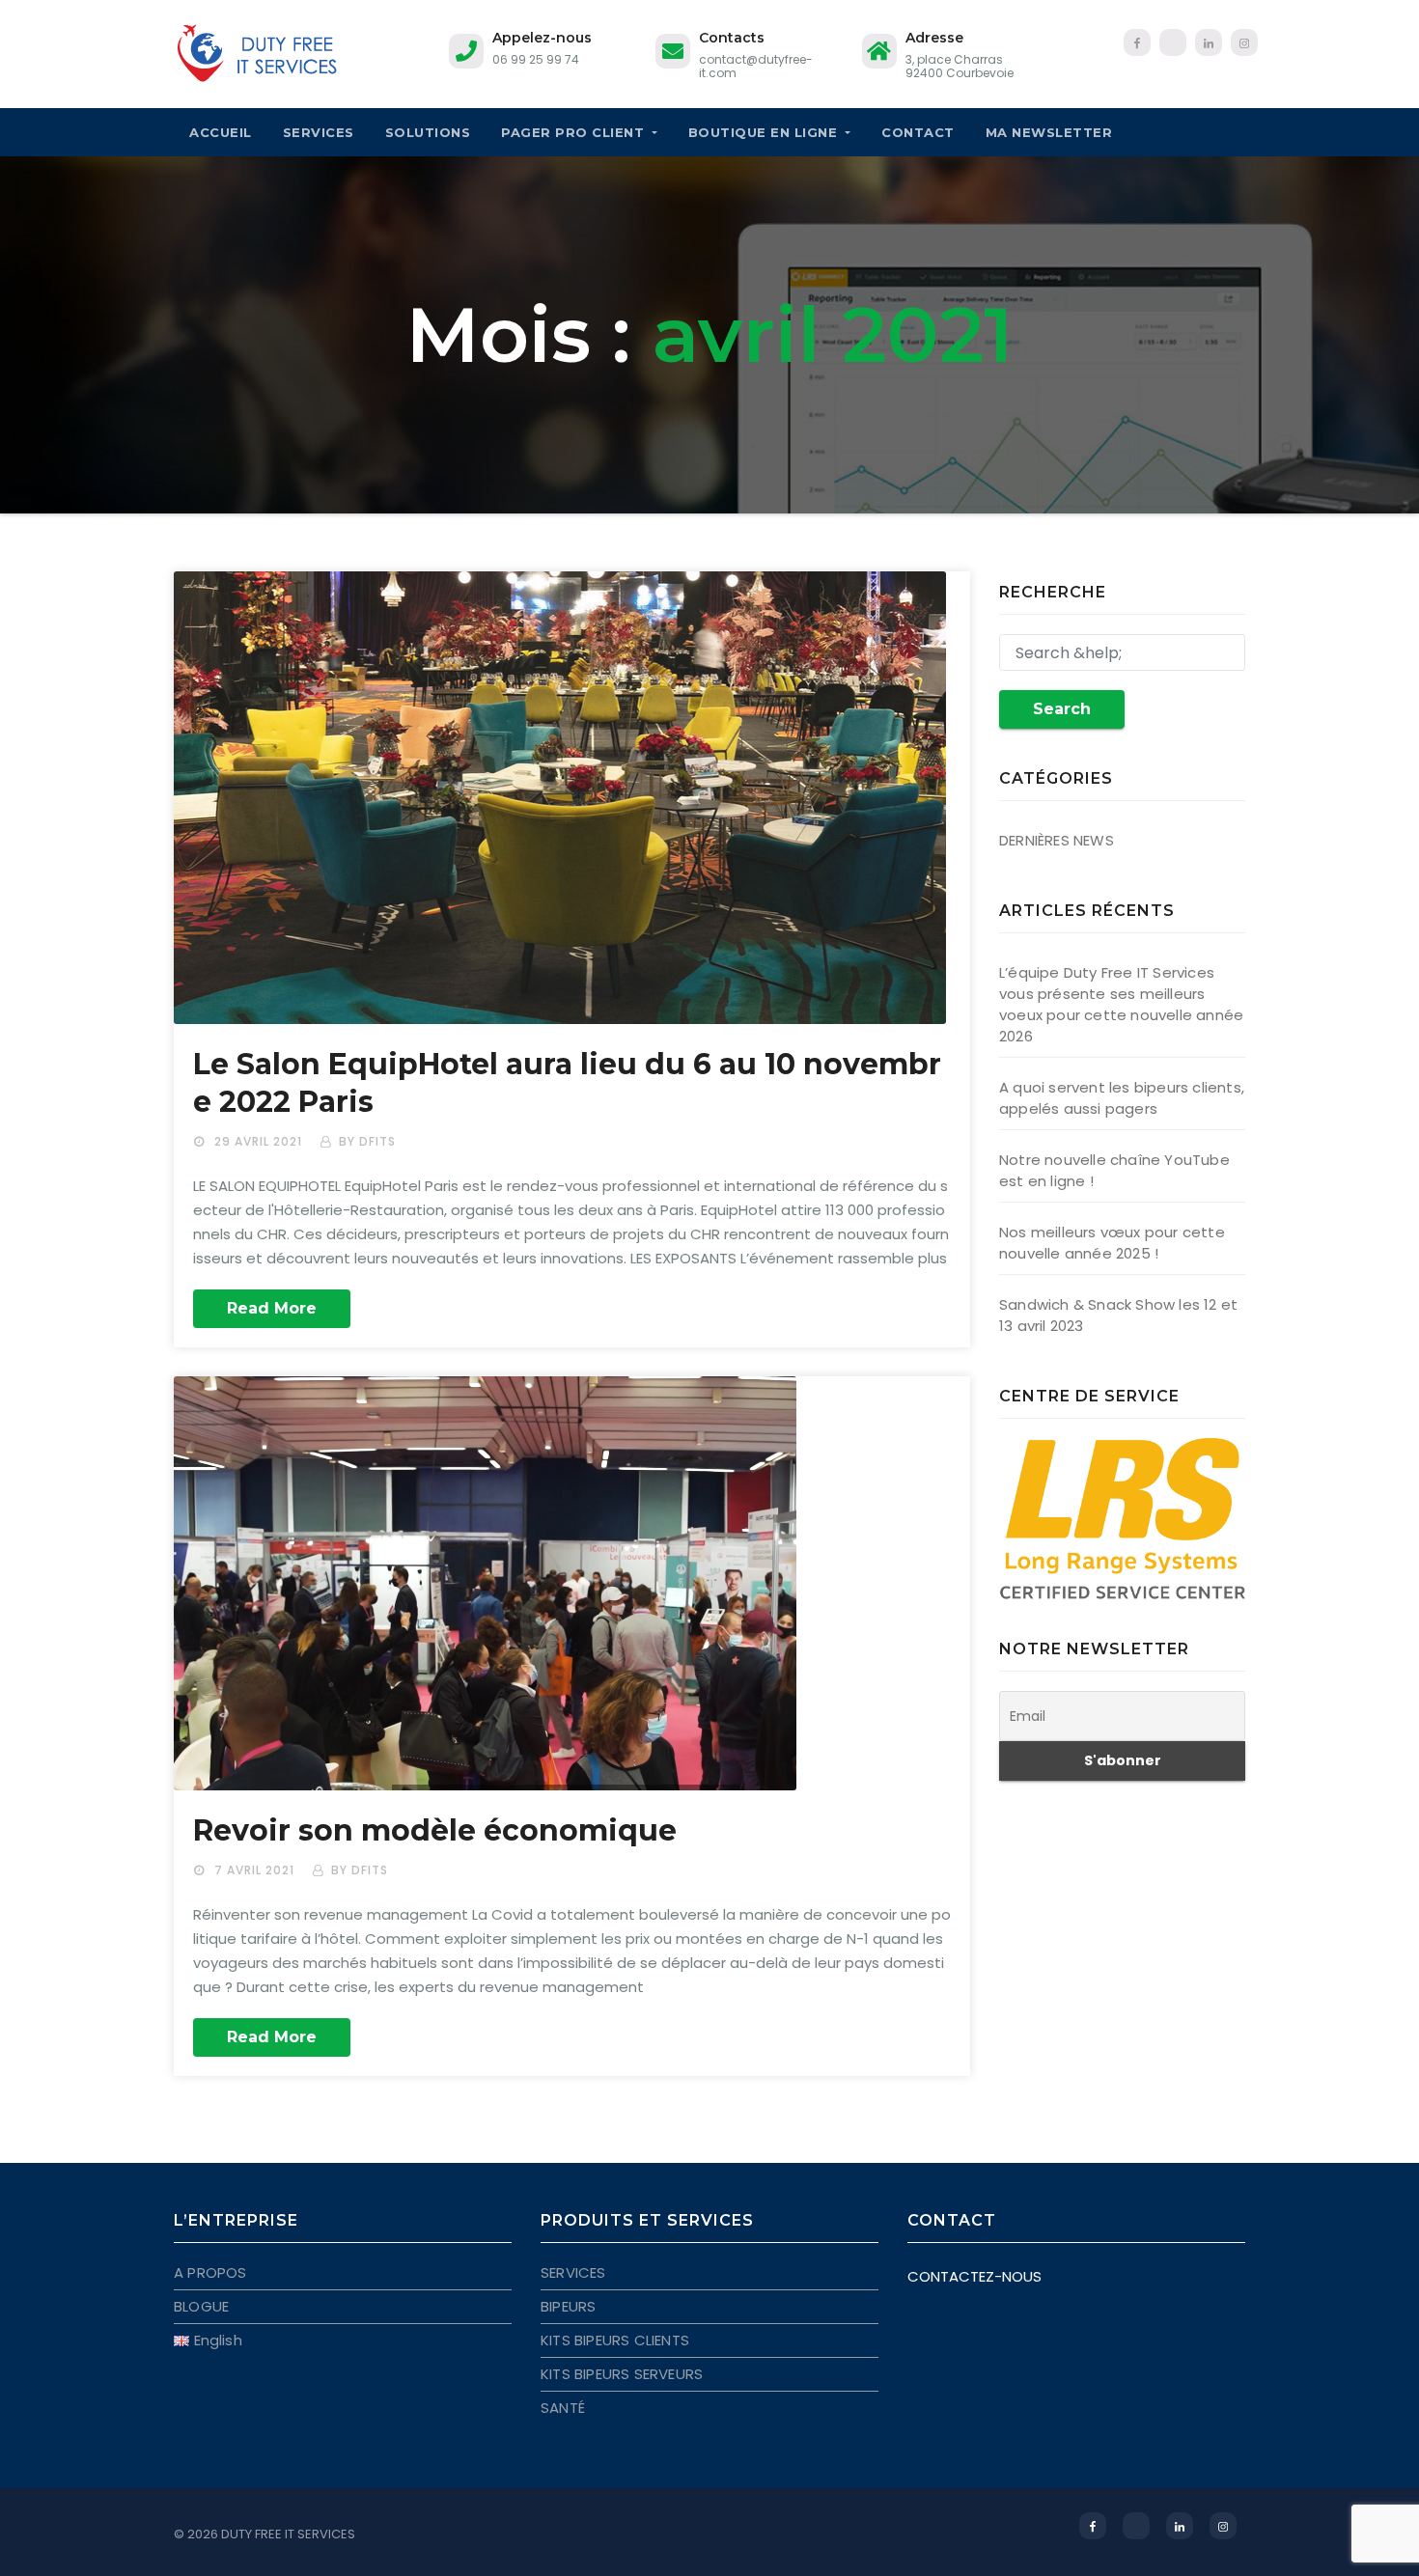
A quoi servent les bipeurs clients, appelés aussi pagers (1122, 1098)
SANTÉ (563, 2408)
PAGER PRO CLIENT (575, 132)
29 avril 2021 (260, 1141)
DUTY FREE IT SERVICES (288, 2534)
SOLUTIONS (428, 132)
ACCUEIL (221, 132)
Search (1062, 709)
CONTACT (918, 132)
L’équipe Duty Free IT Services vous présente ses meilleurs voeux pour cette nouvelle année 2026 (1121, 1004)
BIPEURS (568, 2306)
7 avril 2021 (256, 1870)
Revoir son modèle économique (435, 1830)
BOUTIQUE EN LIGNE (765, 132)
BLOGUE (201, 2306)
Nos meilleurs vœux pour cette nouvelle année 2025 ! (1112, 1243)
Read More (272, 1308)
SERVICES (319, 132)
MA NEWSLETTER (1049, 132)
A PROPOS (210, 2272)
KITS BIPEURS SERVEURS (622, 2374)
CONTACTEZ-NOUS (974, 2276)
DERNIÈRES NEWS (1057, 840)
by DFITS (367, 1141)
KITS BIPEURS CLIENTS (615, 2340)
